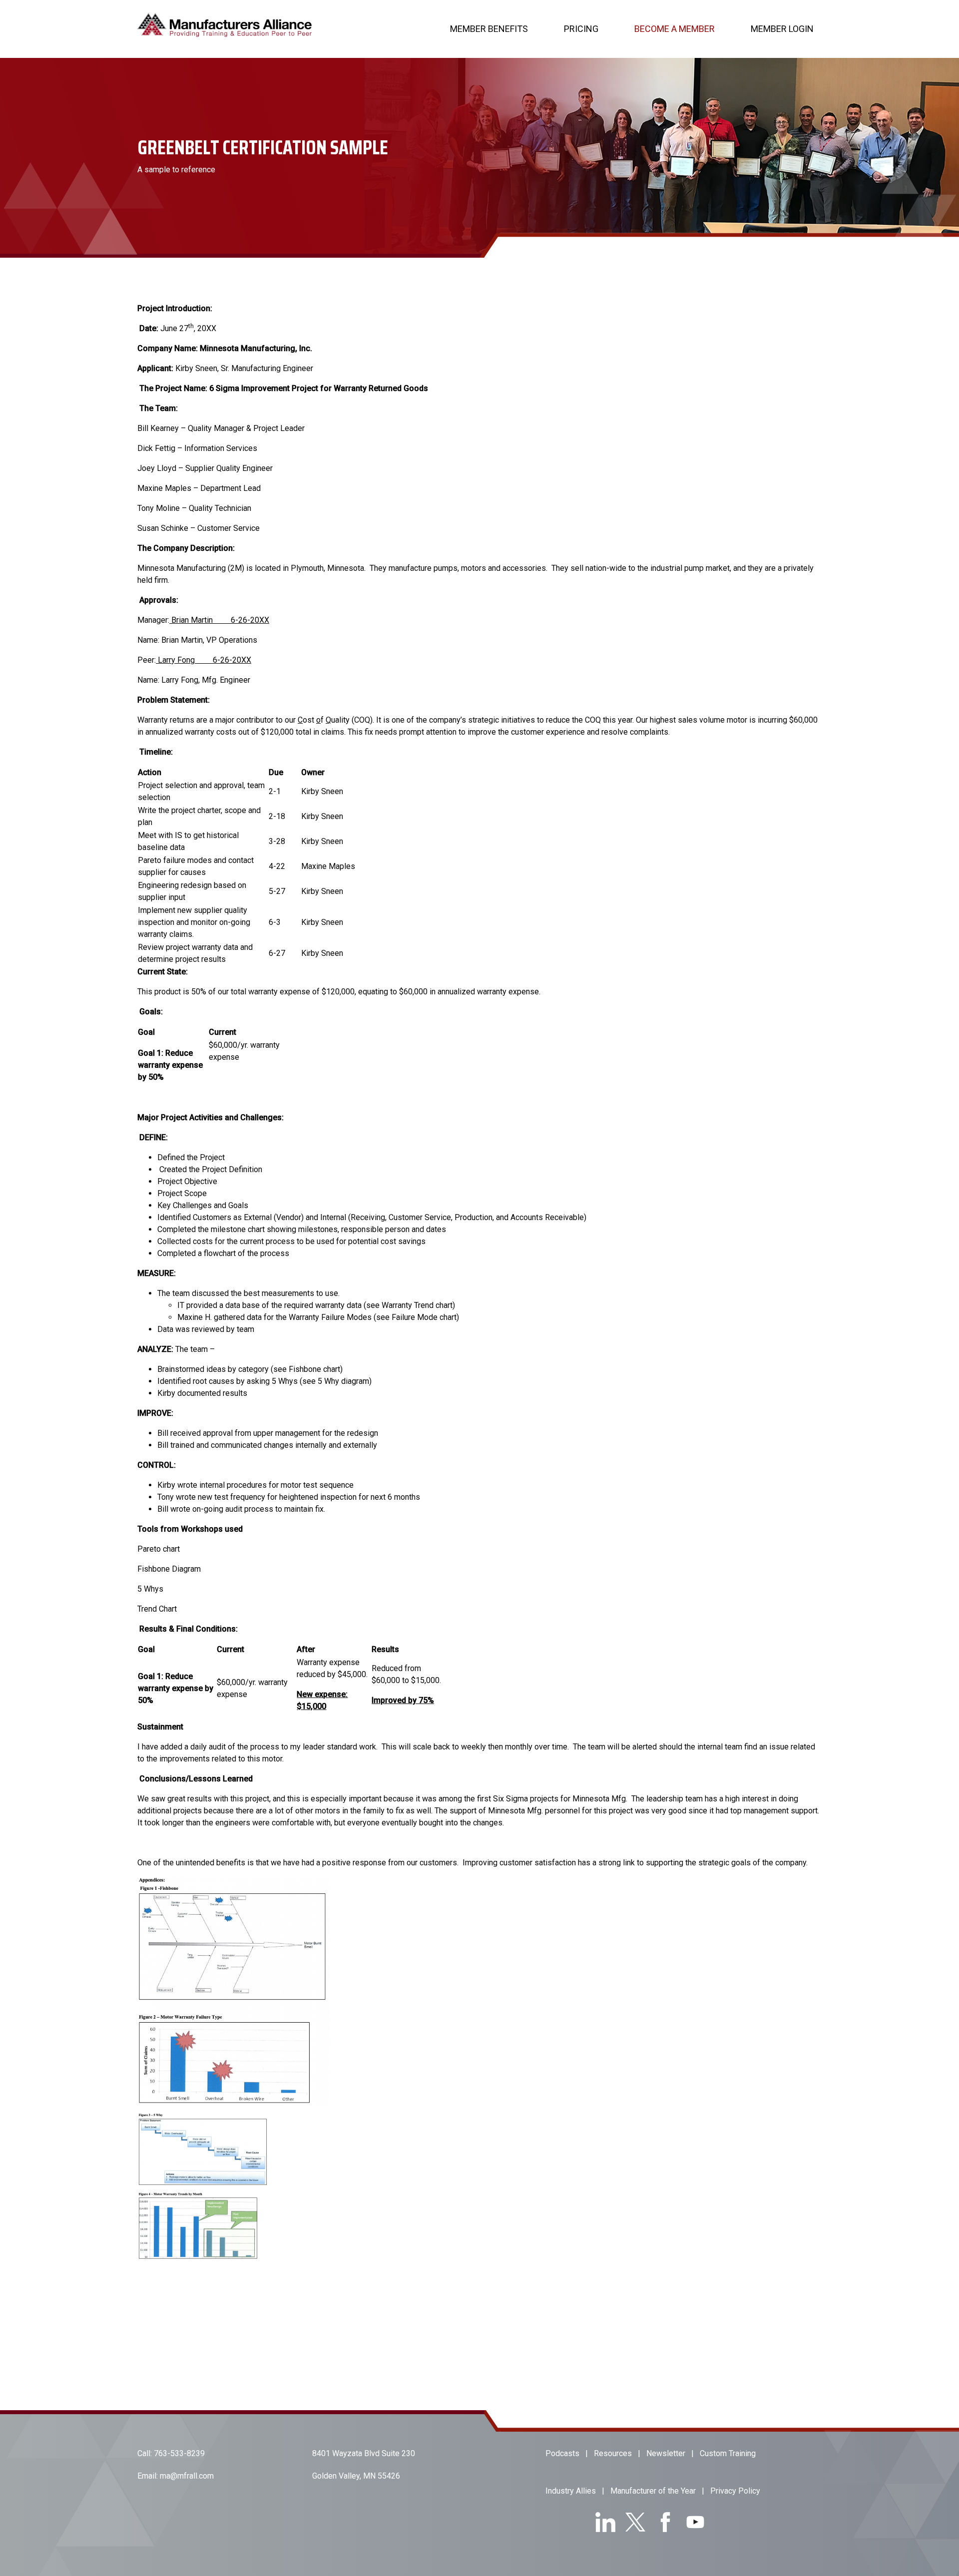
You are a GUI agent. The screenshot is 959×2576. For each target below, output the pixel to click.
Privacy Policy (735, 2491)
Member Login (782, 29)
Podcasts (562, 2453)
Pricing (581, 29)
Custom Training (728, 2453)
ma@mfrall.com (187, 2476)
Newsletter (666, 2453)
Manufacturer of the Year (653, 2491)
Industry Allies (571, 2491)
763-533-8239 (179, 2453)
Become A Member (675, 29)
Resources (613, 2453)
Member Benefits (489, 29)
